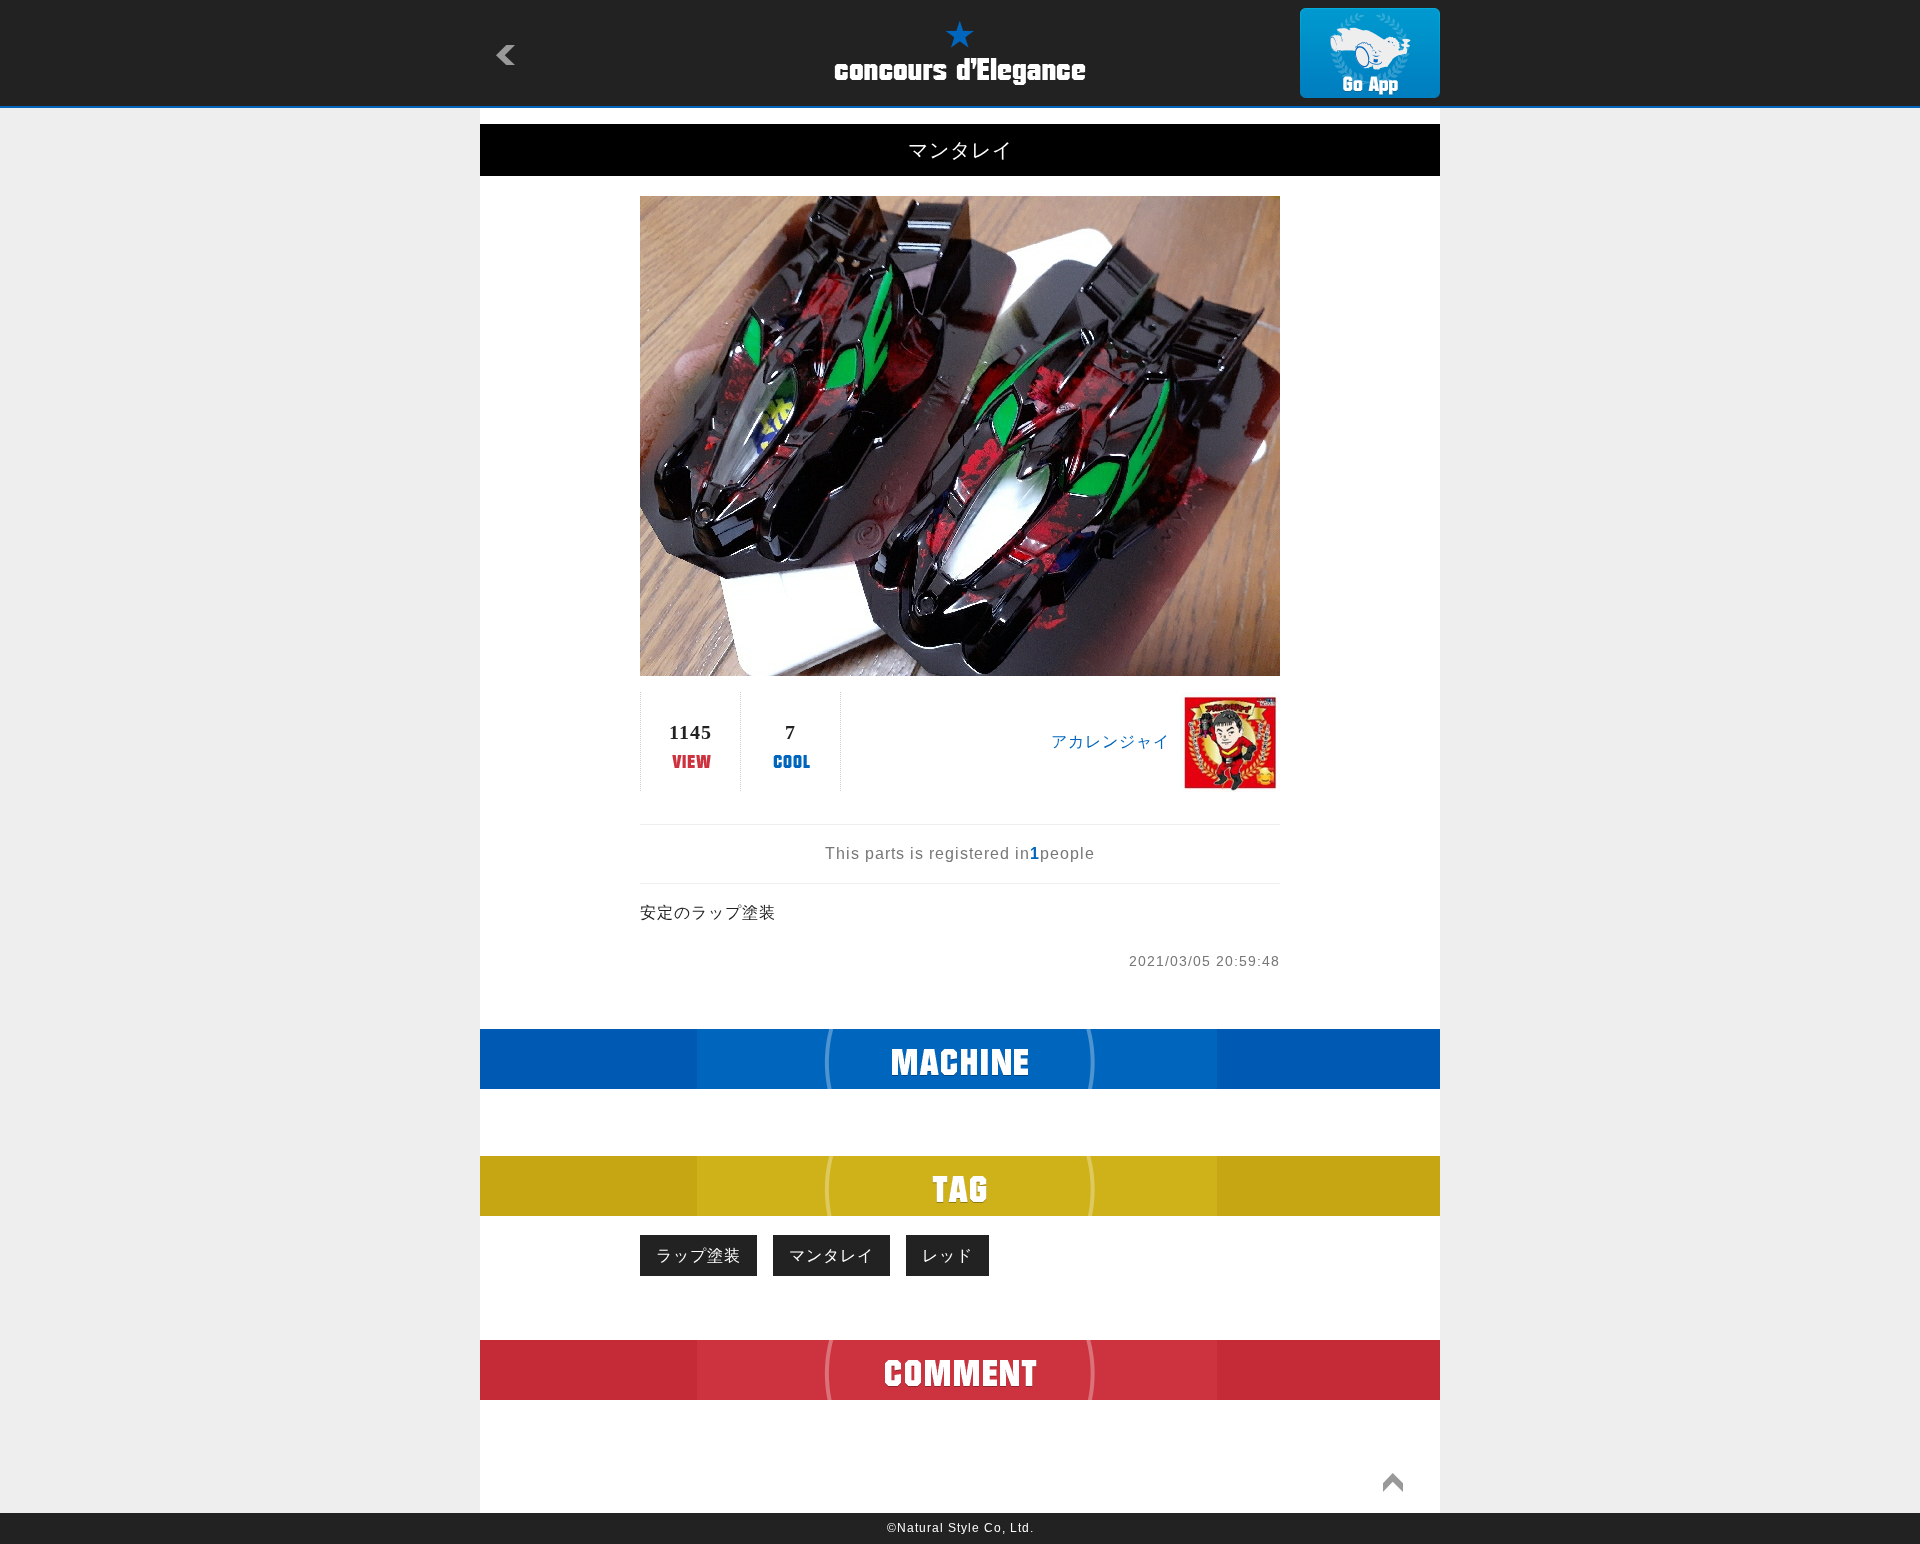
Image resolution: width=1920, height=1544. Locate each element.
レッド (947, 1255)
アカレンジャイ (1110, 741)
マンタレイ (831, 1255)
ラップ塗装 (698, 1255)
